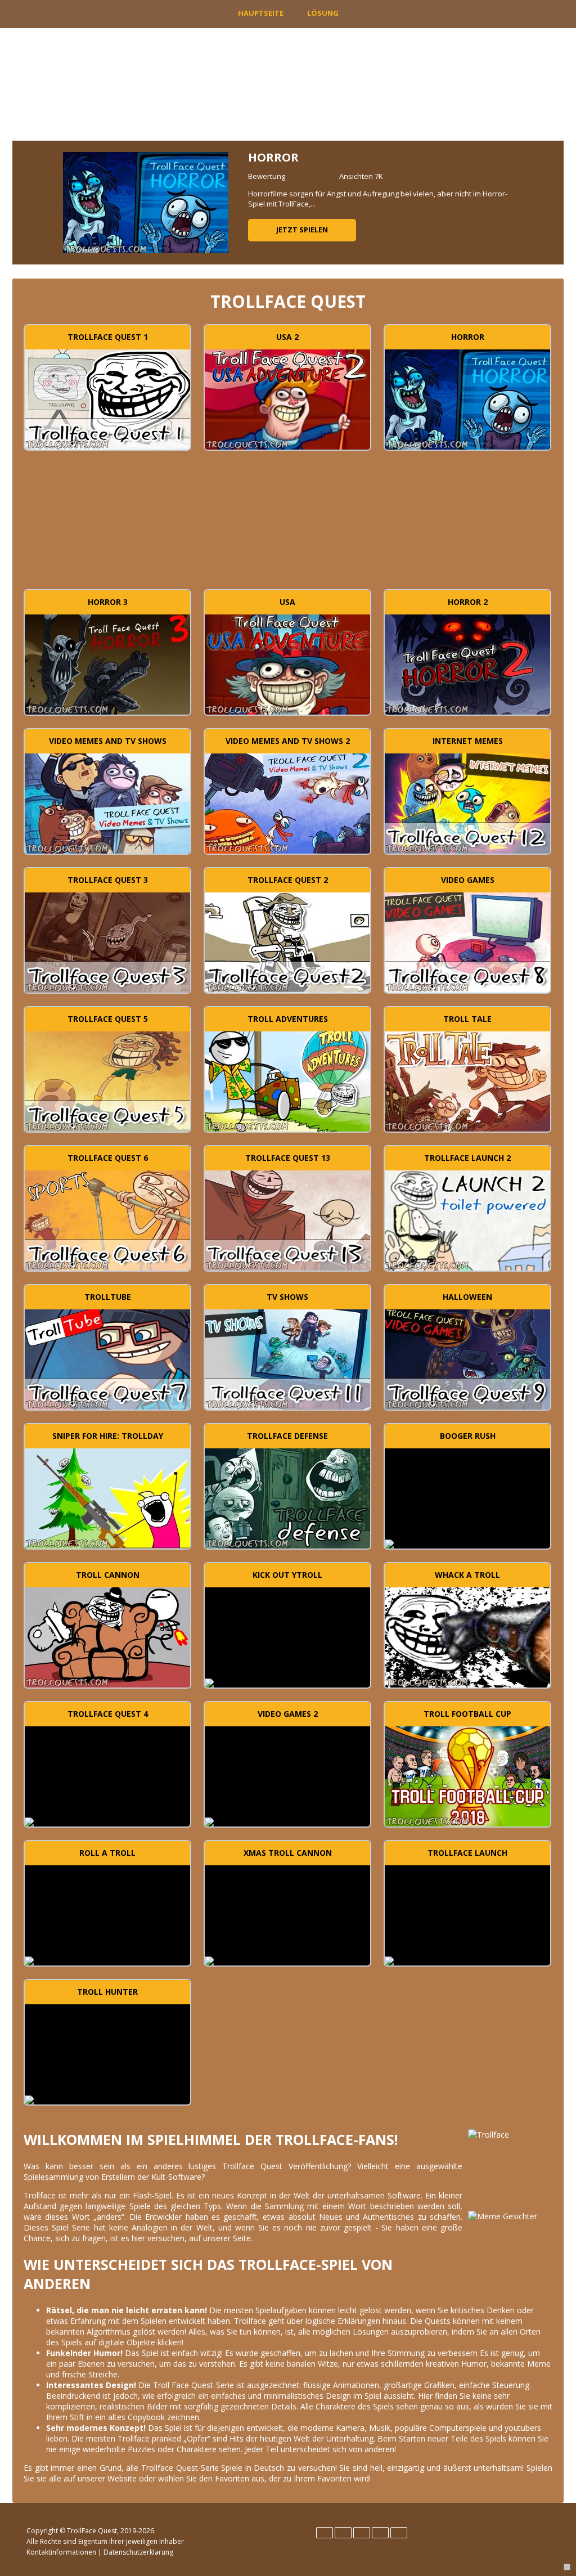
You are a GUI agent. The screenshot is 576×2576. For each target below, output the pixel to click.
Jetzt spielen (302, 230)
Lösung (323, 13)
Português (380, 2533)
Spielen (108, 398)
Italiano (362, 2533)
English (325, 2533)
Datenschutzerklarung (138, 2552)
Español (343, 2533)
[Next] (542, 203)
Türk (399, 2533)
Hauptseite (261, 13)
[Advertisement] (288, 525)
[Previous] (34, 203)
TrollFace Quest (92, 2531)
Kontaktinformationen (61, 2552)
